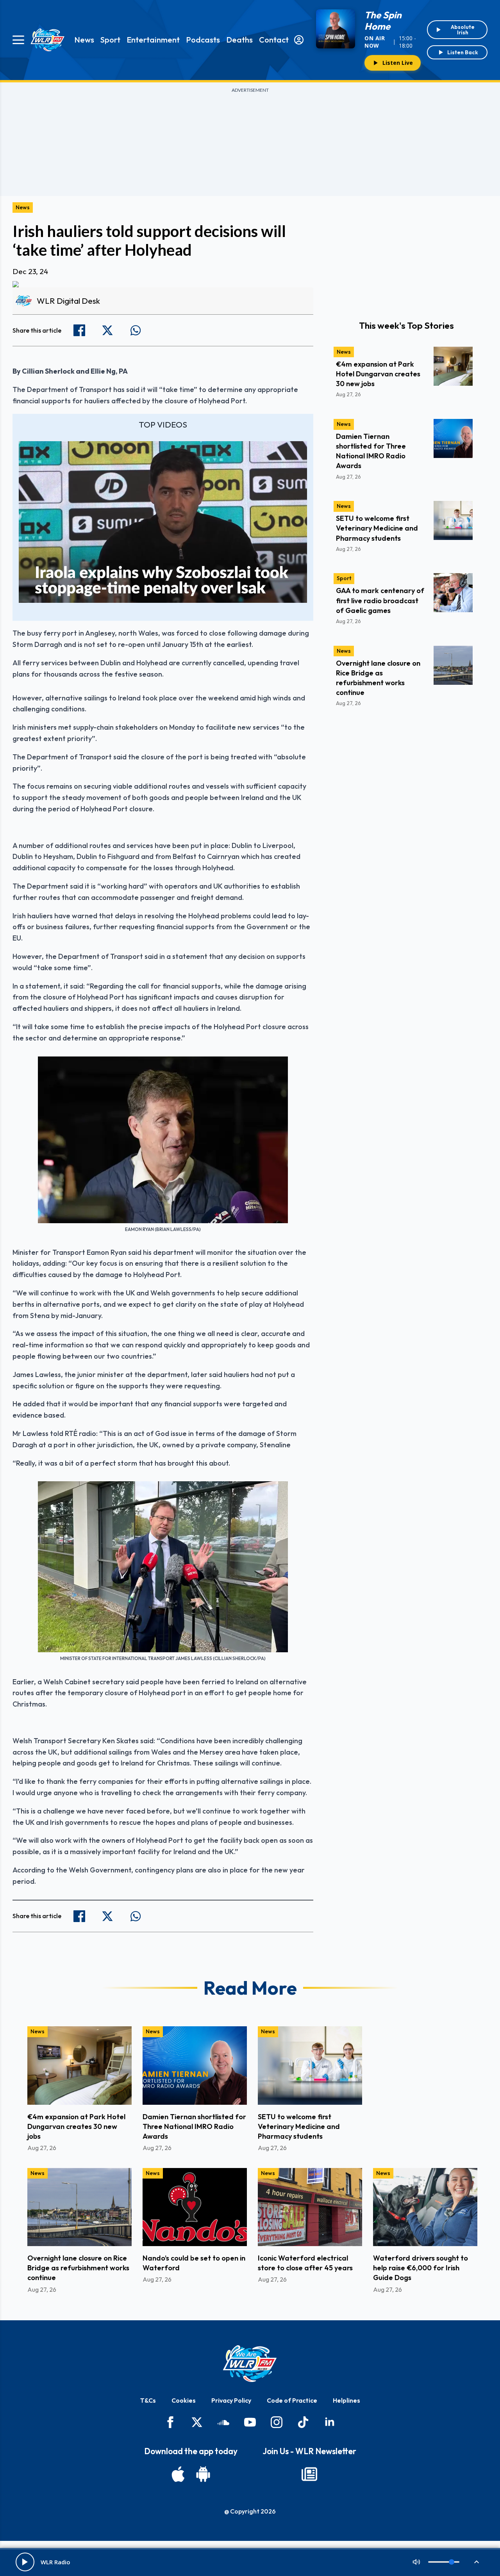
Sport (110, 40)
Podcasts (203, 40)
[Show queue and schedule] (477, 2562)
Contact (274, 40)
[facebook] (170, 2422)
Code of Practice (292, 2400)
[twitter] (197, 2422)
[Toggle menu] (18, 40)
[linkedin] (330, 2422)
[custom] (223, 2422)
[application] (163, 522)
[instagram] (277, 2422)
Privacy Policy (231, 2400)
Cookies (184, 2400)
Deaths (239, 40)
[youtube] (250, 2422)
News (84, 40)
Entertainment (153, 40)
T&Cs (148, 2400)
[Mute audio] (416, 2562)
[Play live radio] (25, 2562)
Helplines (346, 2400)
